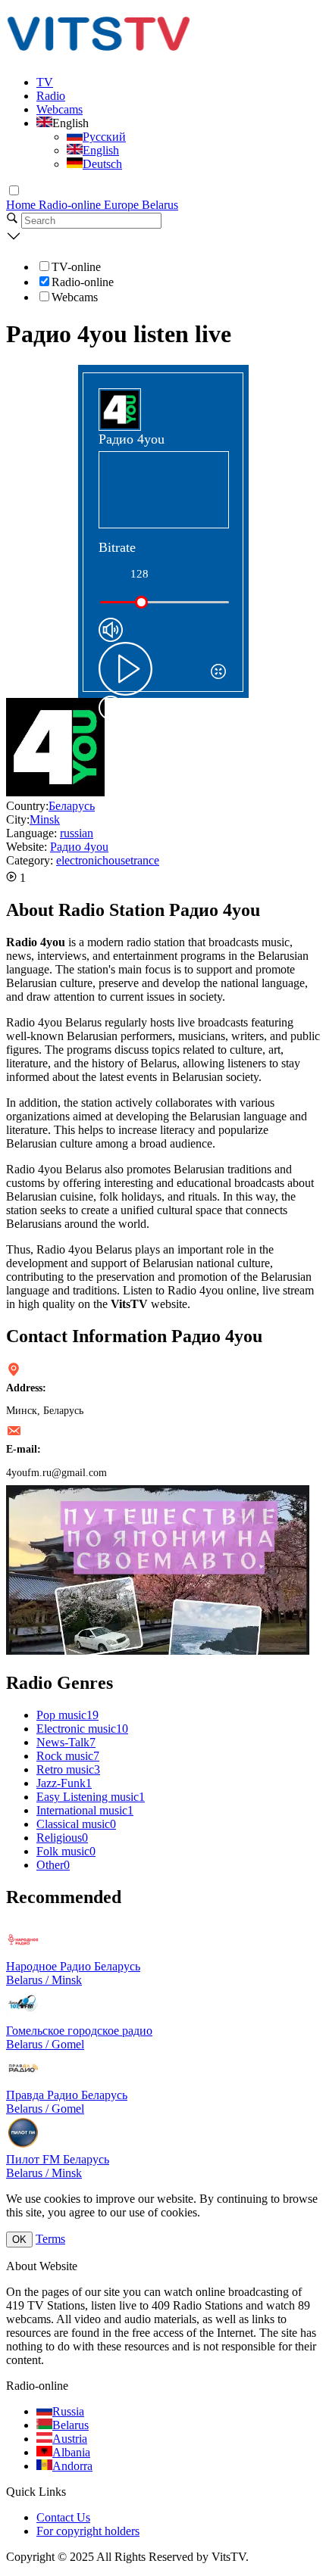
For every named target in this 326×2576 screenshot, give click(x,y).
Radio (51, 96)
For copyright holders (88, 2531)
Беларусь (72, 806)
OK (19, 2240)
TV (45, 82)
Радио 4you (79, 847)
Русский (104, 137)
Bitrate (117, 547)
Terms (50, 2239)
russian (77, 833)
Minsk (45, 819)
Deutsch (102, 164)
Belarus (160, 205)
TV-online (76, 267)
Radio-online (71, 205)
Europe (123, 205)
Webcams (60, 109)
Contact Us (63, 2517)
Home (22, 205)
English (101, 150)
